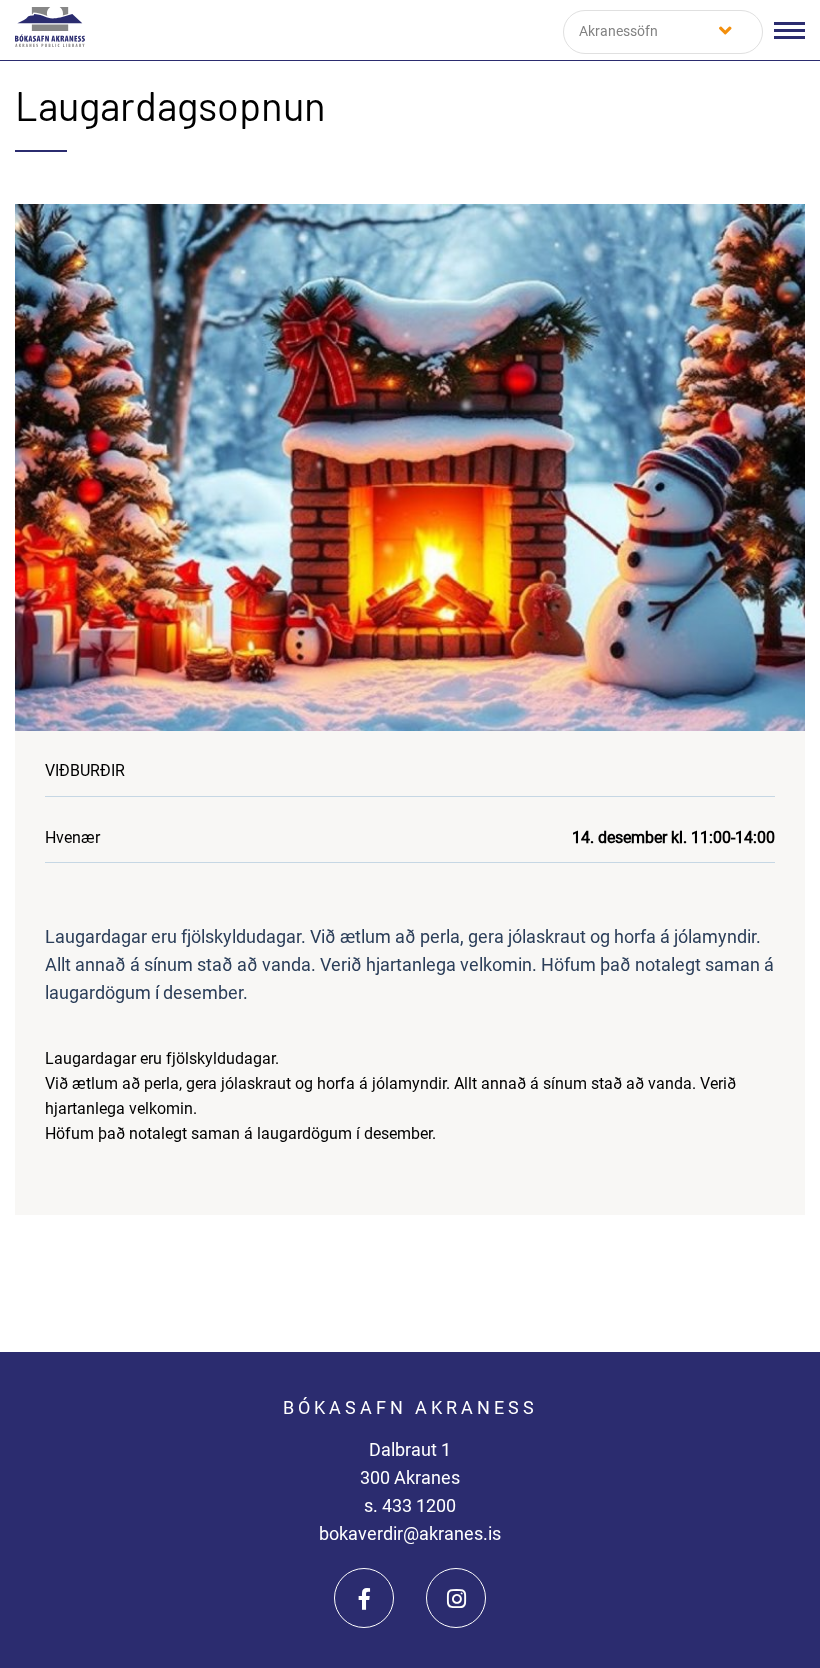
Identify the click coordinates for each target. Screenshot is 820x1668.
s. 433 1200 (410, 1505)
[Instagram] (456, 1598)
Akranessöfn (618, 31)
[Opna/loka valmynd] (789, 30)
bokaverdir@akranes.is (410, 1533)
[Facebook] (364, 1598)
